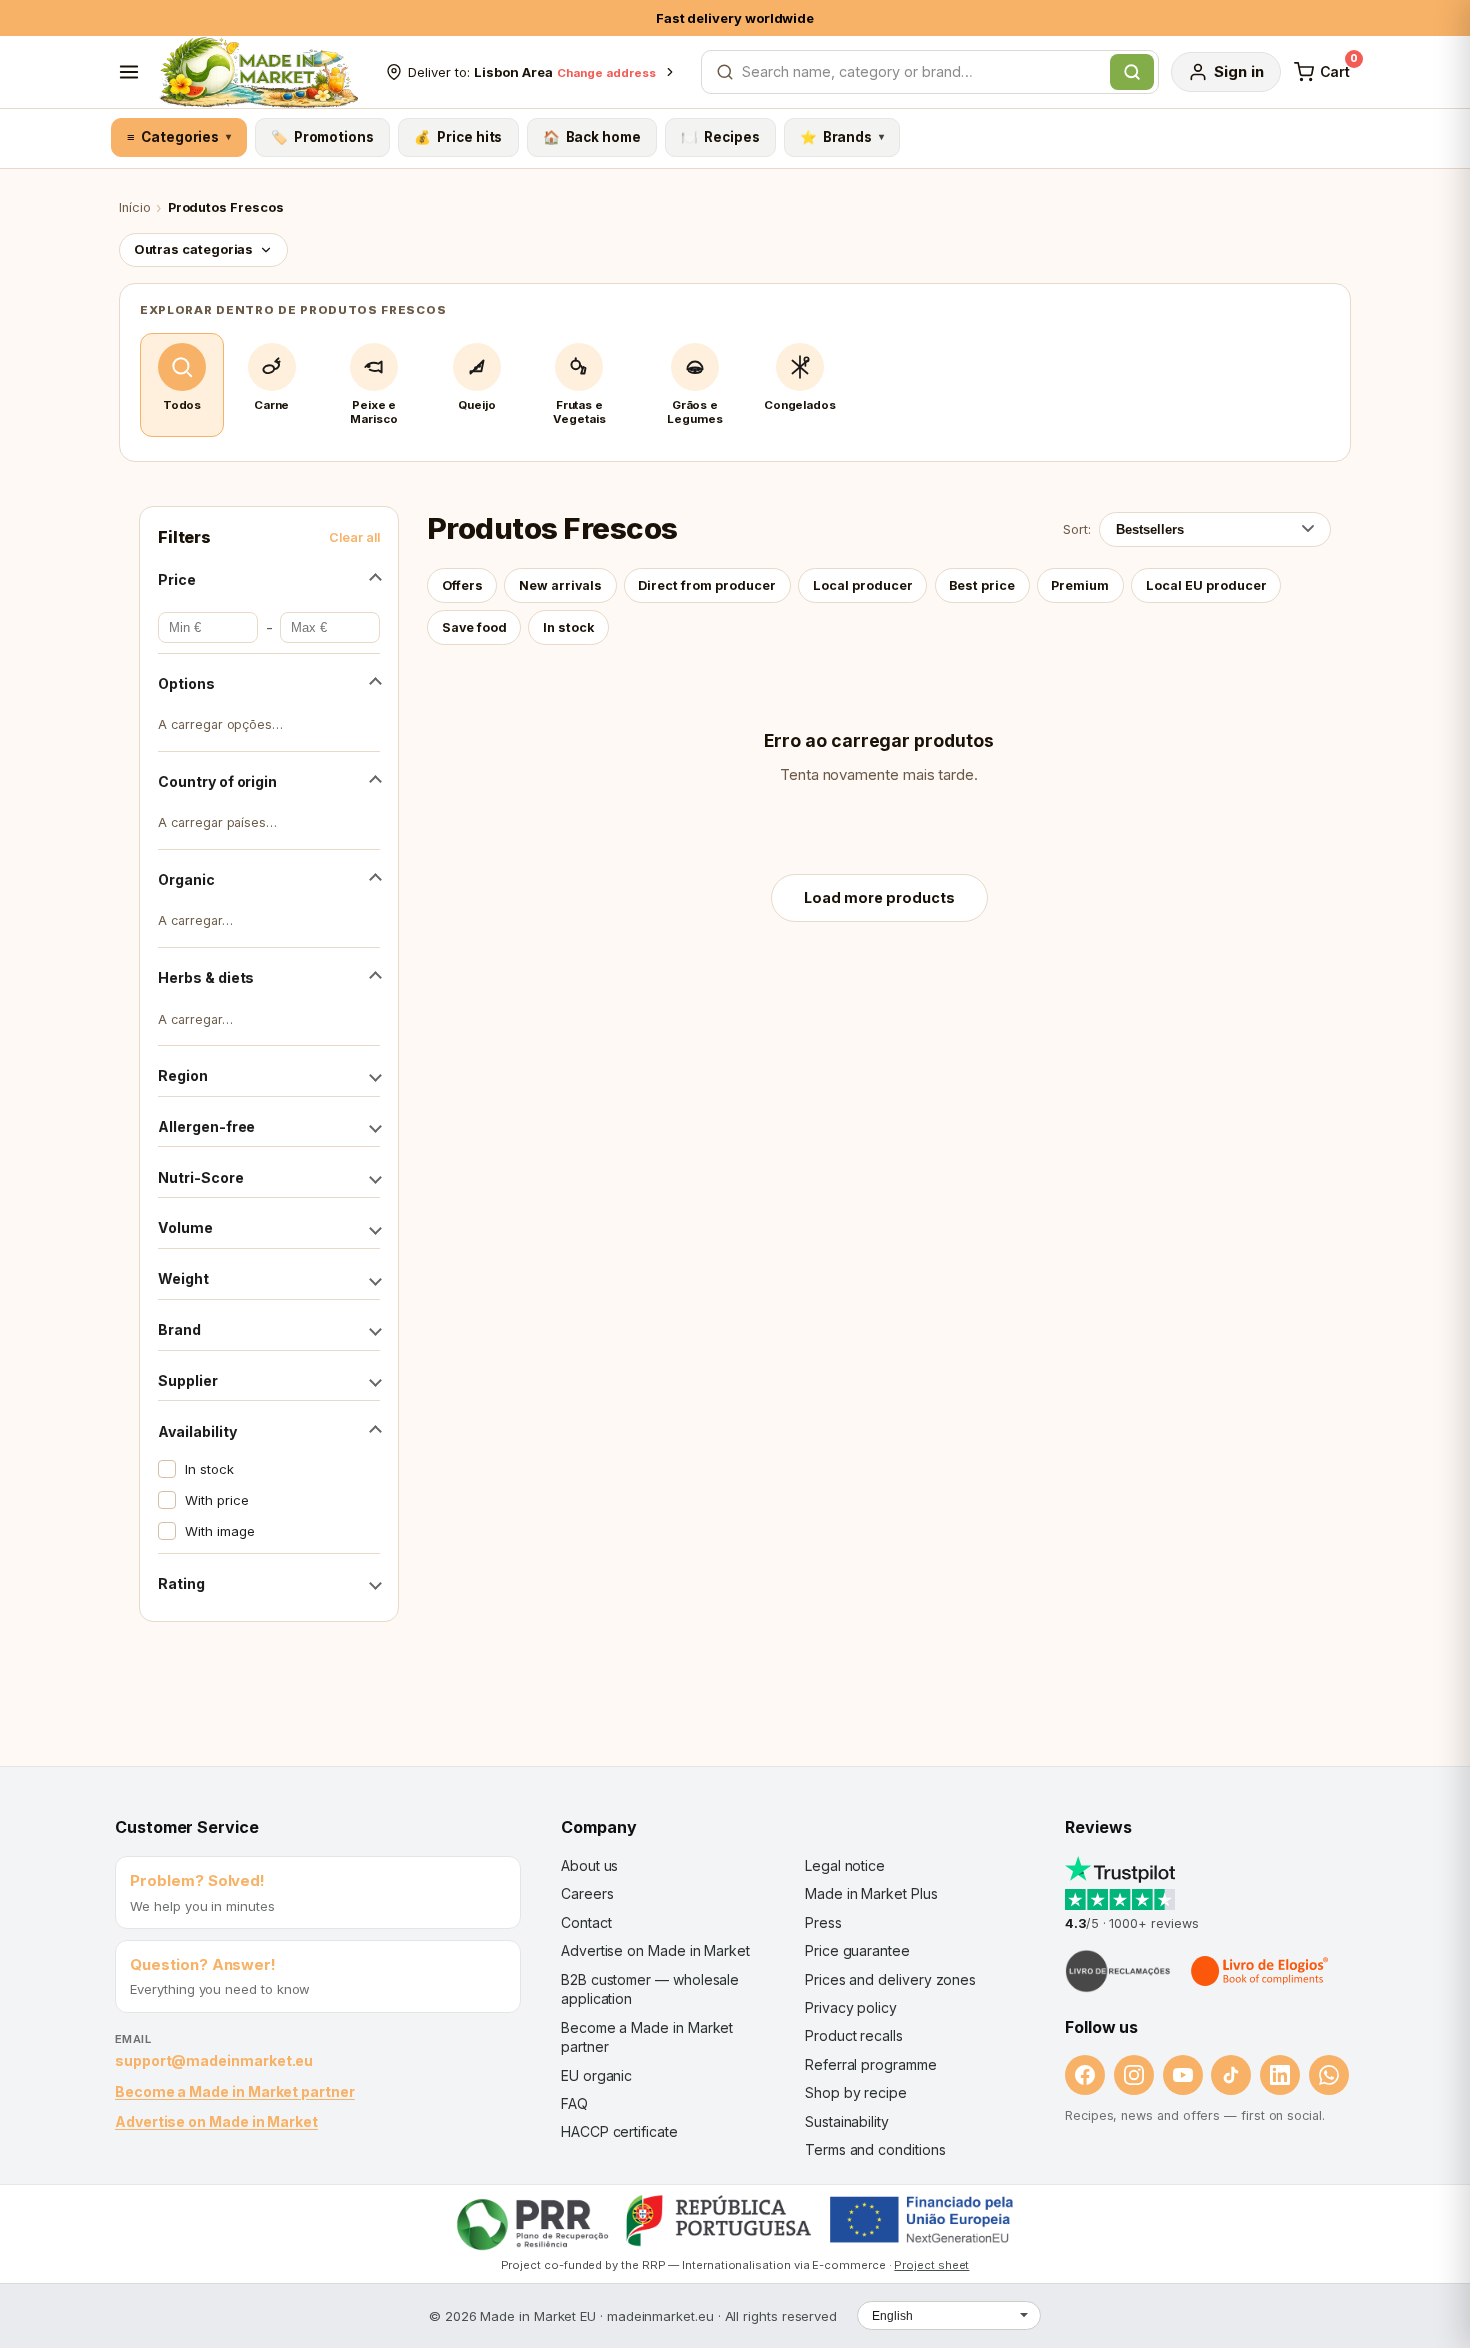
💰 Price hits (458, 137)
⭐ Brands (842, 137)
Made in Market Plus (871, 1893)
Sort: (1077, 529)
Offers (462, 585)
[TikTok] (1231, 2075)
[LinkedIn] (1280, 2075)
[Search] (1132, 72)
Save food (474, 627)
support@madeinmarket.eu (214, 2060)
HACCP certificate (619, 2131)
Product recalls (854, 2035)
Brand (179, 1329)
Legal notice (845, 1865)
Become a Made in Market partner (235, 2091)
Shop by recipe (856, 2092)
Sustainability (847, 2121)
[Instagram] (1134, 2075)
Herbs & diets (206, 977)
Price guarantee (857, 1950)
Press (823, 1922)
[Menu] (129, 72)
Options (186, 683)
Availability (197, 1431)
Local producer (863, 585)
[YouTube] (1183, 2075)
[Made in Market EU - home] (258, 72)
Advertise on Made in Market (216, 2121)
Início (135, 207)
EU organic (596, 2075)
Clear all (354, 537)
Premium (1080, 585)
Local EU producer (1206, 585)
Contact (586, 1922)
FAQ (574, 2103)
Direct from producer (707, 585)
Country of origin (217, 781)
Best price (982, 585)
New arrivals (560, 585)
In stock (209, 1469)
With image (219, 1531)
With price (216, 1500)
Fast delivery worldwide (735, 18)
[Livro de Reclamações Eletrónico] (1118, 1971)
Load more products (879, 897)
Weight (183, 1278)
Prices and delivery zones (890, 1979)
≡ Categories (178, 137)
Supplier (187, 1380)
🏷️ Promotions (322, 137)
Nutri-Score (200, 1177)
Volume (185, 1227)
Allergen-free (206, 1126)
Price (177, 579)
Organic (186, 879)
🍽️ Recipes (720, 137)
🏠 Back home (592, 137)
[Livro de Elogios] (1261, 1971)
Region (183, 1075)
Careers (587, 1893)
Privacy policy (851, 2007)
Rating (181, 1583)
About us (589, 1865)
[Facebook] (1085, 2075)
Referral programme (871, 2064)
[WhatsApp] (1329, 2075)
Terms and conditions (875, 2149)
